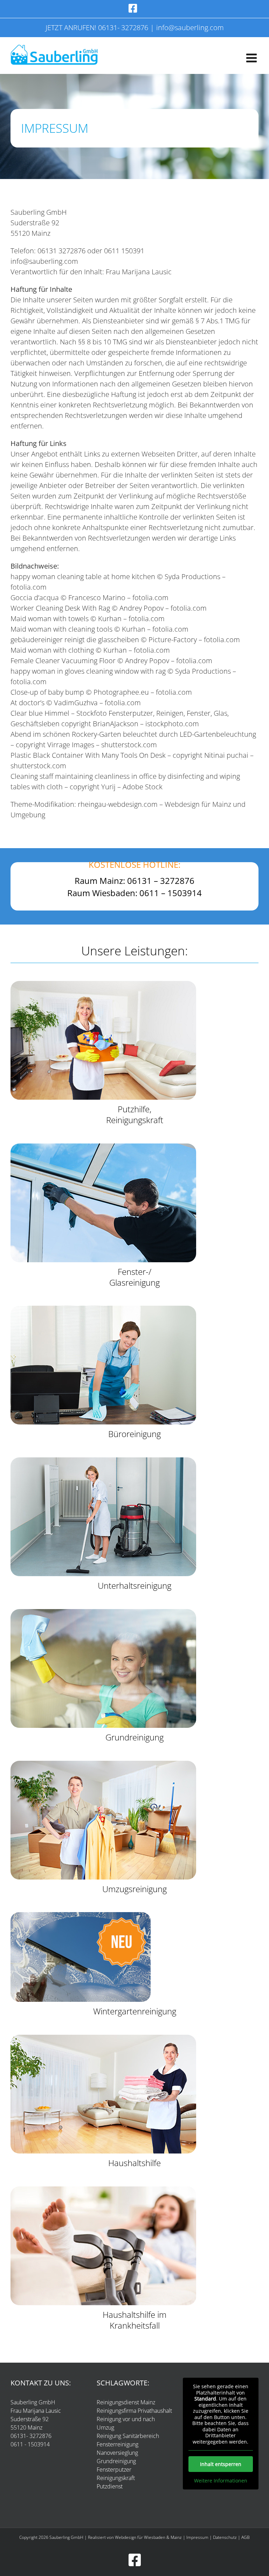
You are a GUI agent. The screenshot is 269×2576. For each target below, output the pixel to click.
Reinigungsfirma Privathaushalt (134, 2411)
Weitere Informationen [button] (221, 2481)
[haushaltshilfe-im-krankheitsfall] (103, 2189)
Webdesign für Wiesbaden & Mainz (148, 2537)
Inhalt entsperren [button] (221, 2464)
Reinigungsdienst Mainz (126, 2402)
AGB (246, 2537)
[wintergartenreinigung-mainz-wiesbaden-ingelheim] (81, 1915)
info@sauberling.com (190, 28)
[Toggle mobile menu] (252, 58)
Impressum (197, 2537)
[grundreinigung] (103, 1612)
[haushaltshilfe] (103, 2038)
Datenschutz (225, 2537)
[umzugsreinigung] (103, 1764)
